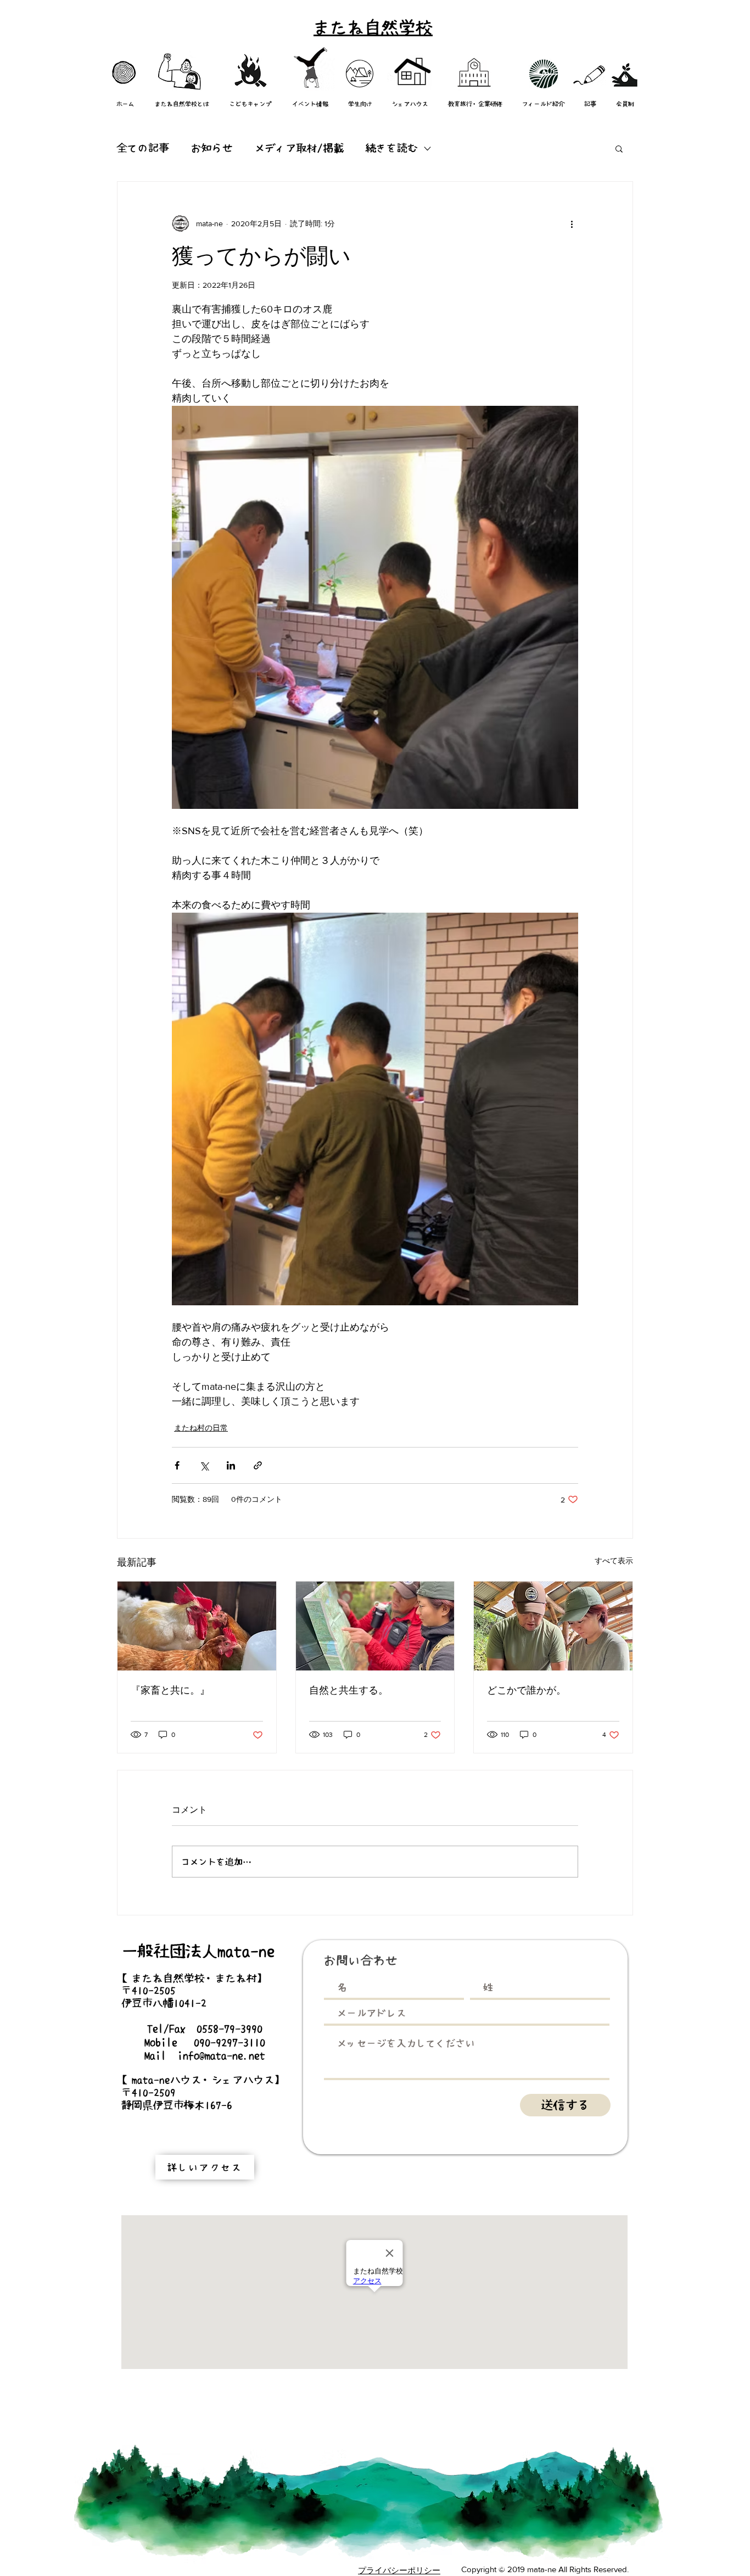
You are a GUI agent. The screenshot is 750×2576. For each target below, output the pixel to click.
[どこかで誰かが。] (553, 1626)
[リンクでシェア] (258, 1465)
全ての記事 (143, 148)
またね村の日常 (201, 1428)
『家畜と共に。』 (170, 1690)
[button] (619, 148)
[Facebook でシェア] (177, 1465)
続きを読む (392, 148)
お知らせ (212, 148)
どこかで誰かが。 (527, 1690)
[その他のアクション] (572, 223)
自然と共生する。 (349, 1690)
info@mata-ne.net (221, 2055)
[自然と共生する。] (375, 1626)
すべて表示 (614, 1561)
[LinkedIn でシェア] (231, 1465)
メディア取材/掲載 (299, 148)
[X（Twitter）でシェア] (204, 1465)
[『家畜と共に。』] (197, 1626)
